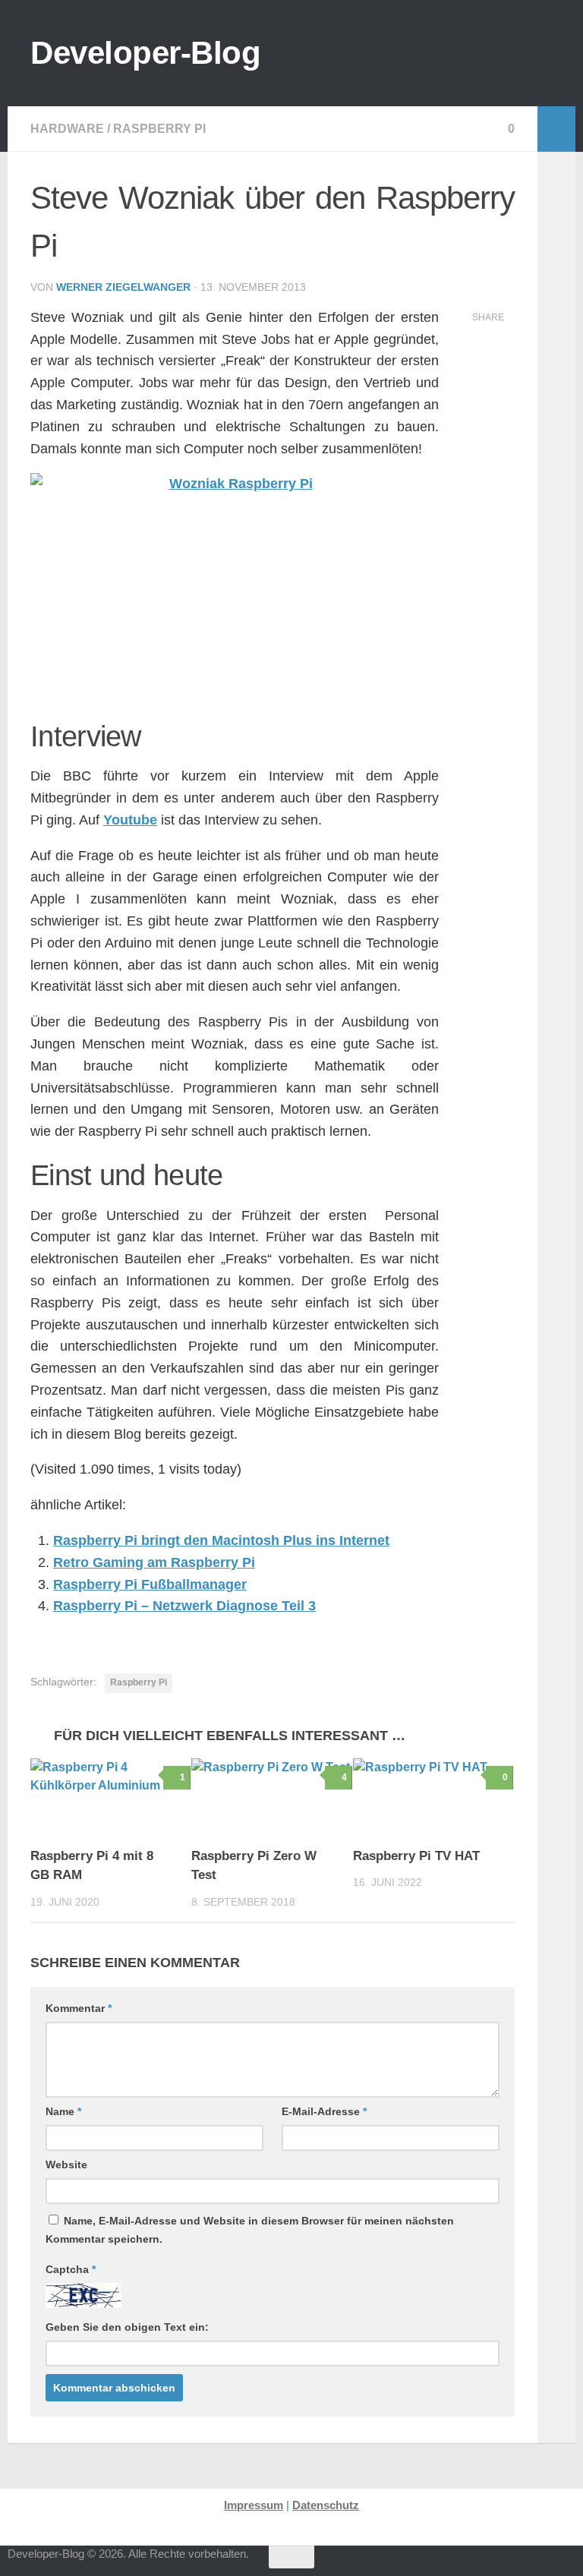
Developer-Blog (145, 53)
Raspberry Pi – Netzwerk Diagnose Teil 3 (184, 1606)
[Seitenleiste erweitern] (556, 129)
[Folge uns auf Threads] (428, 2564)
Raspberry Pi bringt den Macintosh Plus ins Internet (221, 1540)
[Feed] (510, 2564)
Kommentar (79, 2008)
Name (63, 2111)
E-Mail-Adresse (324, 2111)
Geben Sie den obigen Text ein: (127, 2327)
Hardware (67, 129)
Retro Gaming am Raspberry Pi (154, 1562)
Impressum (254, 2505)
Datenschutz (326, 2505)
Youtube (130, 820)
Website (66, 2165)
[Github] (483, 2564)
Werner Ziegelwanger (123, 287)
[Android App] (537, 2564)
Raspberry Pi (159, 129)
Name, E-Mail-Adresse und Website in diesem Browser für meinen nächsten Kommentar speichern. (250, 2230)
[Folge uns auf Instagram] (455, 2564)
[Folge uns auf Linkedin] (565, 2564)
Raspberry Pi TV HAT (416, 1856)
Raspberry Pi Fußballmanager (150, 1584)
